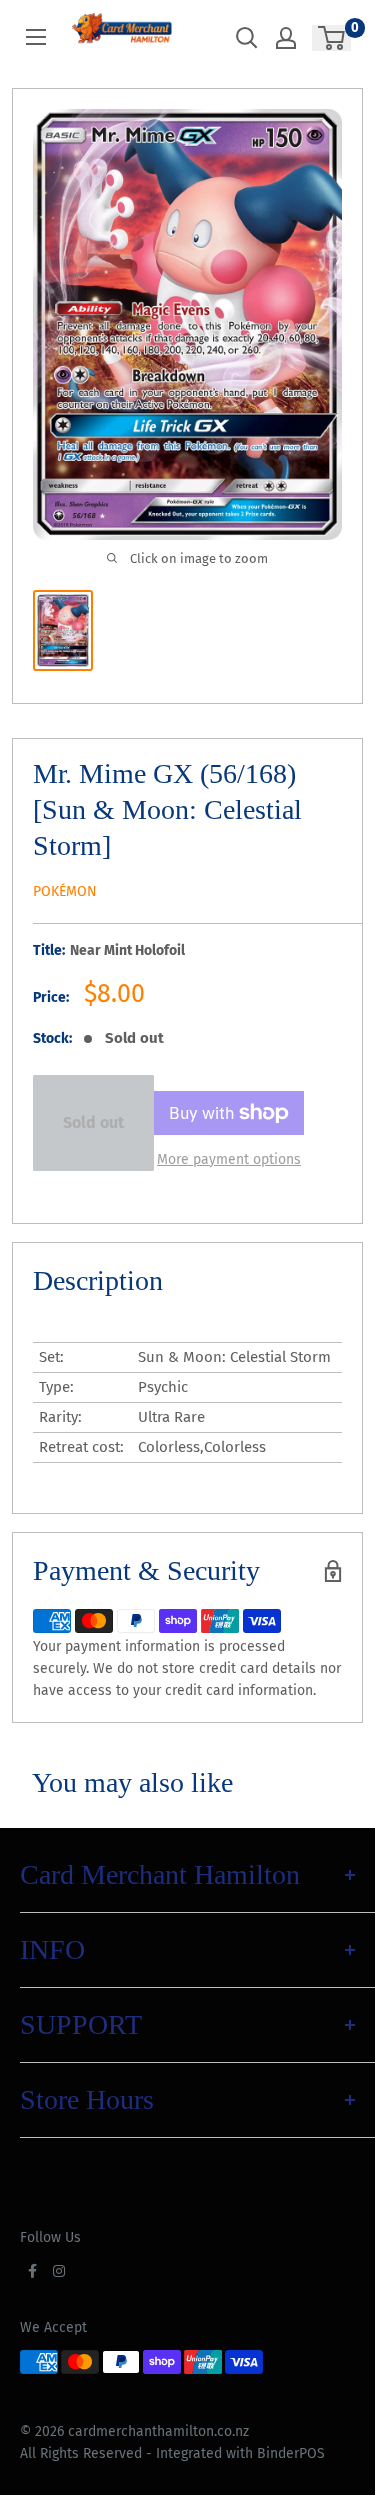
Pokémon (65, 891)
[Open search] (247, 38)
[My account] (286, 38)
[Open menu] (36, 37)
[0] (332, 38)
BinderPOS (291, 2453)
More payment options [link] (229, 1159)
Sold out (93, 1122)
